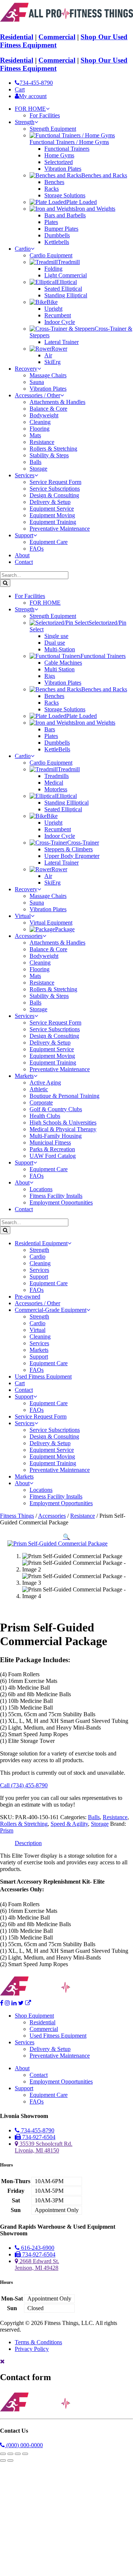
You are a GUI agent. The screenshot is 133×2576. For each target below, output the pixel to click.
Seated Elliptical (63, 289)
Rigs (50, 676)
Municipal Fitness (50, 1142)
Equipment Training (53, 522)
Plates (51, 222)
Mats (35, 435)
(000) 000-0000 (24, 2445)
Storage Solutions (65, 195)
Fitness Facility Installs (56, 1196)
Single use (56, 636)
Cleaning (40, 422)
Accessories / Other (37, 395)
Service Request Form (55, 482)
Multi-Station (60, 649)
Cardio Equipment (51, 255)
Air (48, 355)
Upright (53, 309)
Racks (52, 189)
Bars (50, 729)
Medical (54, 783)
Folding (53, 269)
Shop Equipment (34, 2016)
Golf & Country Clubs (56, 1109)
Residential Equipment (41, 1243)
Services (25, 475)
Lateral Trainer (62, 342)
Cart (20, 1383)
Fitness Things (17, 1516)
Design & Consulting (54, 495)
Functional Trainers (67, 149)
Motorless (56, 789)
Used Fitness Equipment (43, 1376)
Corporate (41, 1102)
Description (28, 1843)
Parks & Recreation (52, 1149)
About (22, 555)
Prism (7, 1830)
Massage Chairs (48, 375)
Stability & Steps (49, 455)
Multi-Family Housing (56, 1136)
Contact (24, 562)
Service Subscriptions (55, 489)
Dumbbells (57, 235)
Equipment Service (52, 509)
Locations (41, 1189)
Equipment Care (49, 542)
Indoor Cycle (60, 322)
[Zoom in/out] (3, 2454)
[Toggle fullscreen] (10, 2454)
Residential (17, 37)
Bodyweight (44, 415)
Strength (25, 122)
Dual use (55, 643)
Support (24, 535)
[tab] (28, 1843)
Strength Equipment (53, 129)
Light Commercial (66, 275)
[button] (66, 1537)
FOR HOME (30, 109)
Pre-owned (28, 1297)
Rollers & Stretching (53, 449)
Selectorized (59, 162)
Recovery (26, 369)
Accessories (29, 936)
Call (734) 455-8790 (24, 1785)
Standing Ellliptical (66, 803)
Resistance (42, 442)
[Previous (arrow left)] (3, 2460)
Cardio (23, 249)
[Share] (18, 2454)
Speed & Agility (69, 1824)
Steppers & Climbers (69, 849)
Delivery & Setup (50, 502)
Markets (24, 1076)
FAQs (37, 549)
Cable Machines (63, 663)
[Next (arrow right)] (10, 2460)
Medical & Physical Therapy (63, 1129)
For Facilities (45, 115)
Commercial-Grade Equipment (51, 1310)
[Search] (5, 583)
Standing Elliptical (66, 295)
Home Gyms (59, 155)
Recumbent (58, 315)
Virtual (23, 916)
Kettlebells (57, 242)
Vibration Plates (63, 169)
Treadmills (57, 776)
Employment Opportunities (61, 1202)
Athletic (39, 1089)
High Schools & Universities (63, 1122)
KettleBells (57, 749)
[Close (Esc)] (25, 2454)
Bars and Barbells (65, 215)
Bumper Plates (61, 229)
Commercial (57, 37)
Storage (38, 469)
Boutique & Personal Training (64, 1096)
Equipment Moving (52, 515)
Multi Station (59, 669)
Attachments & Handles (57, 402)
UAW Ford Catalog (53, 1156)
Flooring (40, 429)
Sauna (37, 382)
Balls (35, 462)
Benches (54, 182)
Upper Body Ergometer (72, 856)
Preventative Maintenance (60, 529)
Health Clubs (45, 1116)
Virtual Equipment (51, 923)
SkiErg (52, 362)
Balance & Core (48, 409)
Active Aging (45, 1082)
